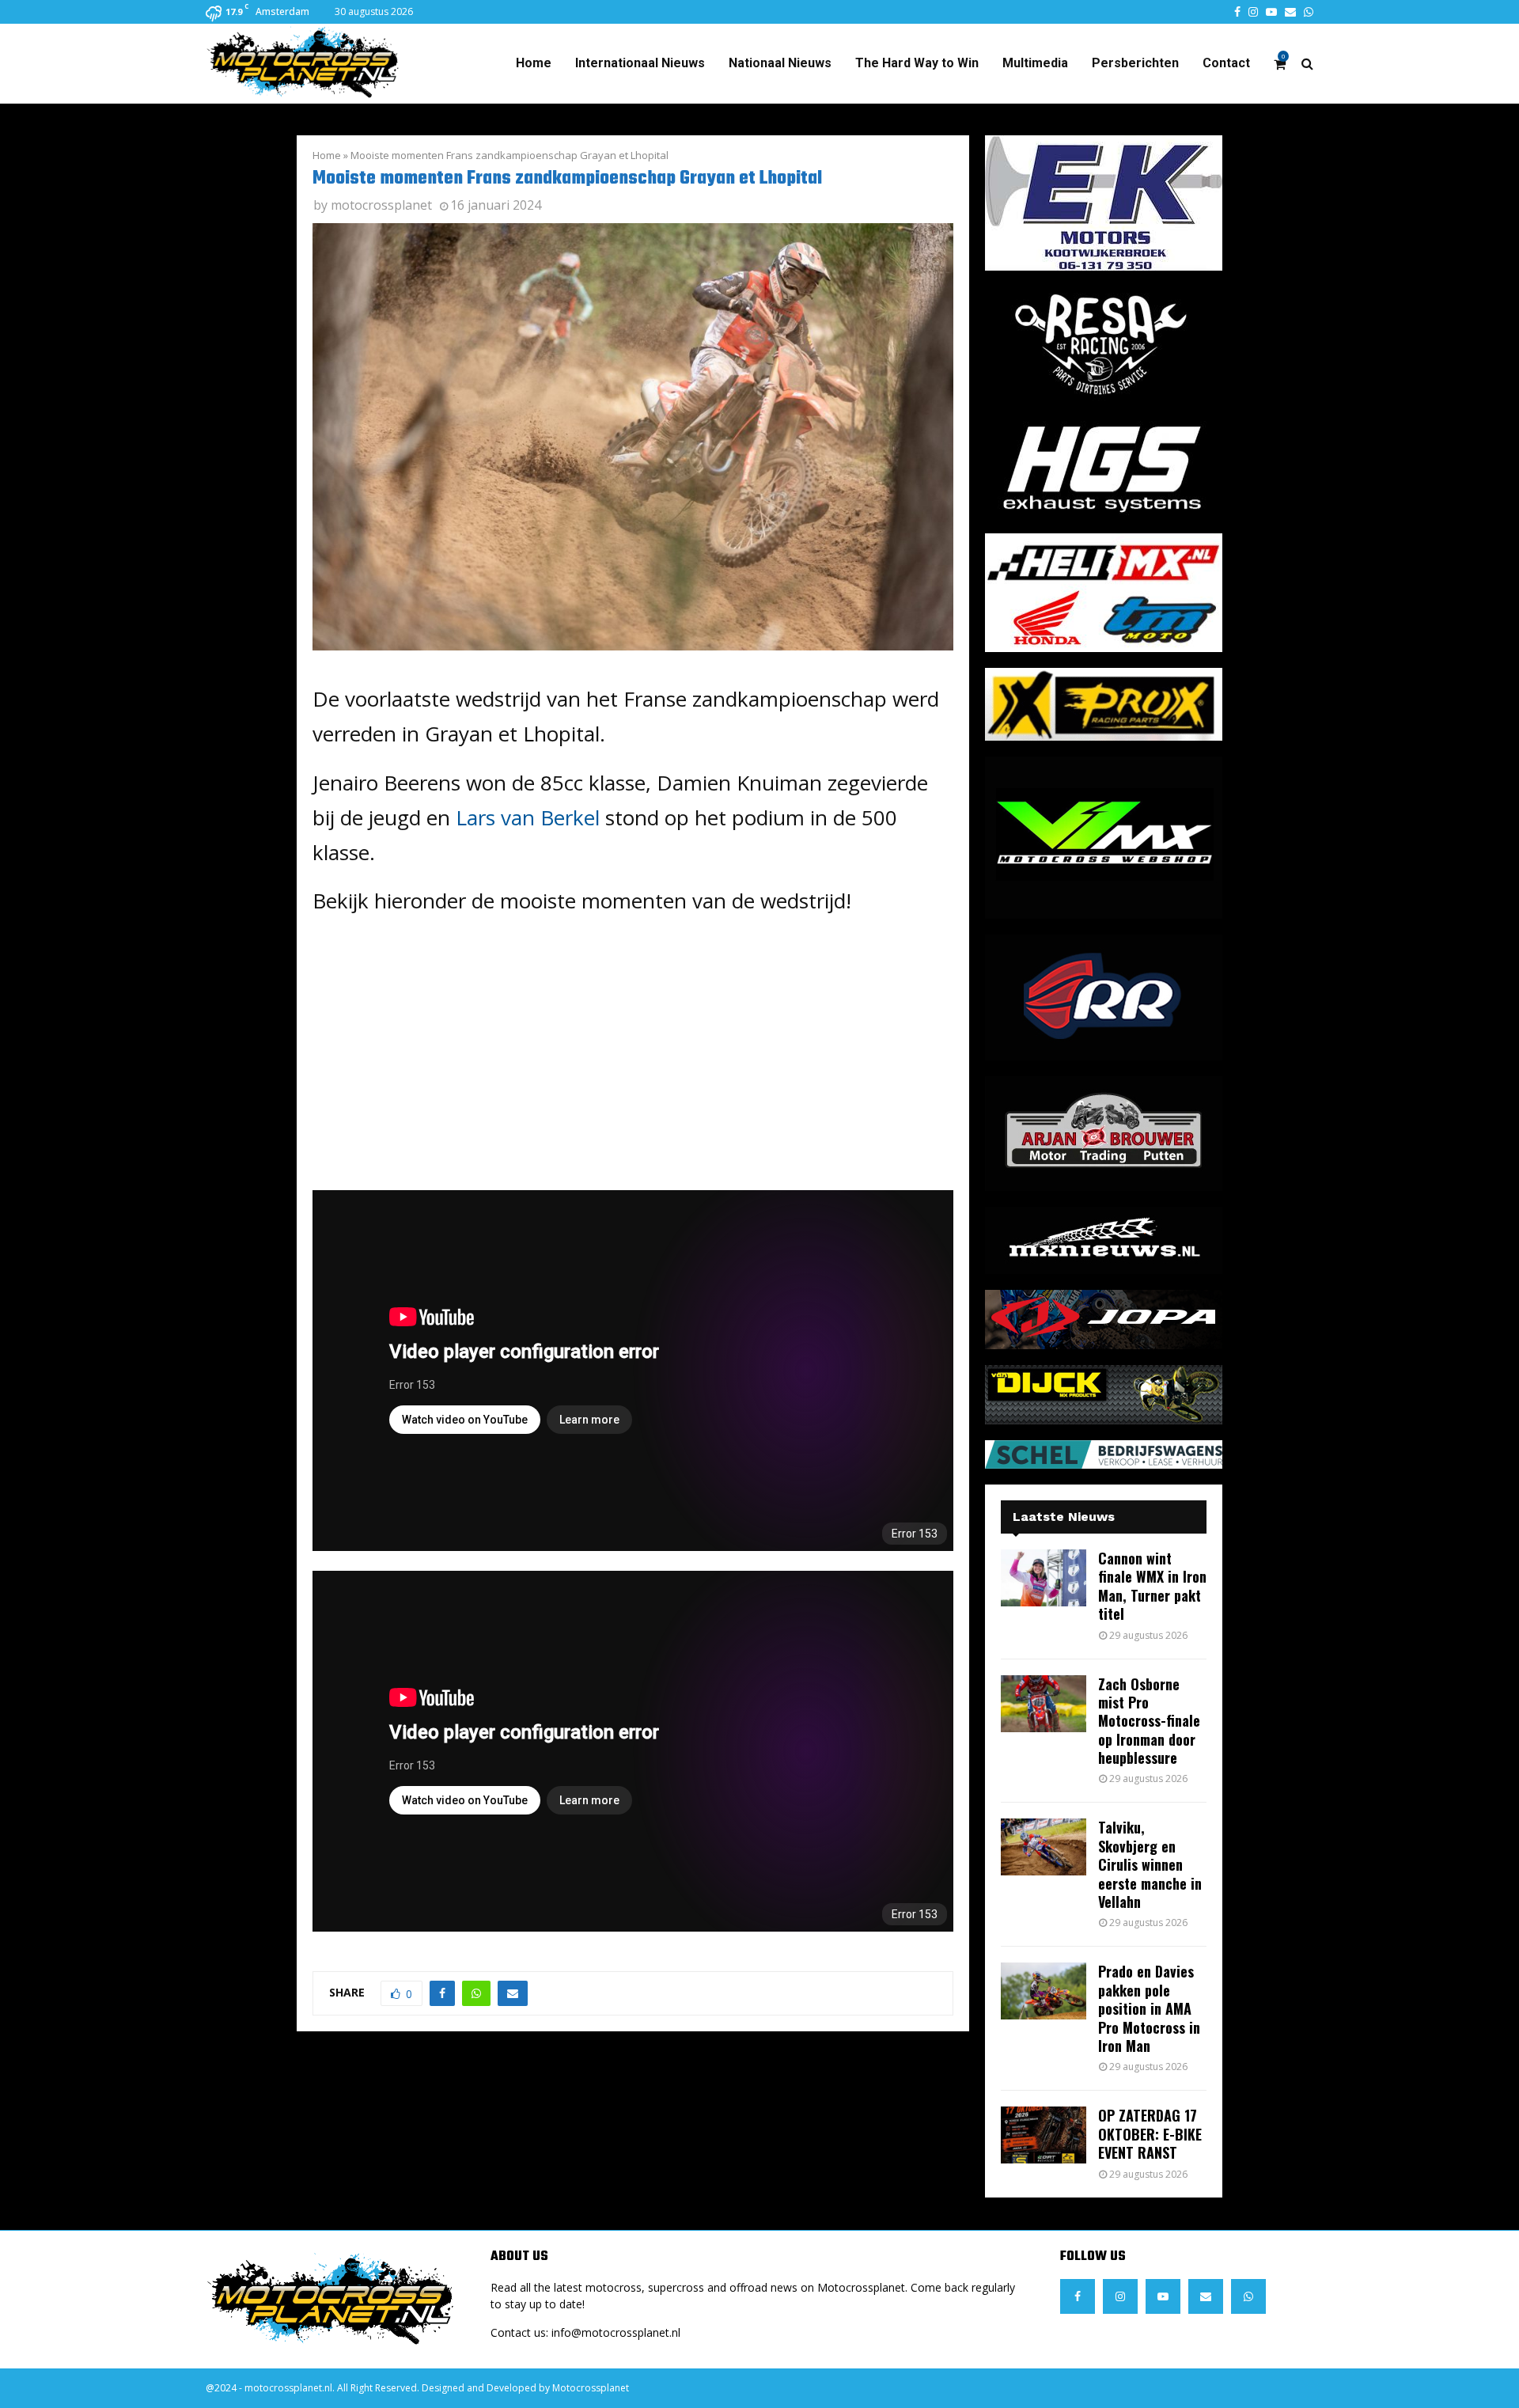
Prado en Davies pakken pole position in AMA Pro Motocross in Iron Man (1149, 2008)
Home (534, 63)
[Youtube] (1163, 2296)
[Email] (1206, 2296)
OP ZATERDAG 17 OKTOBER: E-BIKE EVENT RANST (1150, 2134)
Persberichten (1135, 63)
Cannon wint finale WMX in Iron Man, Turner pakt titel (1152, 1586)
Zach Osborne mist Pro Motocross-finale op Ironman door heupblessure (1149, 1721)
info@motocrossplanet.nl (616, 2332)
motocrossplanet (381, 205)
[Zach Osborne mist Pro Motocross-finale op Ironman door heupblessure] (1044, 1704)
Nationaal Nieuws (780, 63)
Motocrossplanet (591, 2388)
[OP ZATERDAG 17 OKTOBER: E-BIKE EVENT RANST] (1044, 2135)
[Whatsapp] (1248, 2296)
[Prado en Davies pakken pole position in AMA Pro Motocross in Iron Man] (1044, 1991)
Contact (1226, 63)
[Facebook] (1078, 2296)
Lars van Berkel (528, 817)
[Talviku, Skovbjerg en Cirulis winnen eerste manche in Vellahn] (1044, 1847)
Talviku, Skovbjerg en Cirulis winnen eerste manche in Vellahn (1150, 1864)
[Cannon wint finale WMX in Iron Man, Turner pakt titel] (1044, 1578)
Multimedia (1035, 63)
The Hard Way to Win (917, 63)
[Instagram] (1120, 2296)
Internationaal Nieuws (640, 63)
